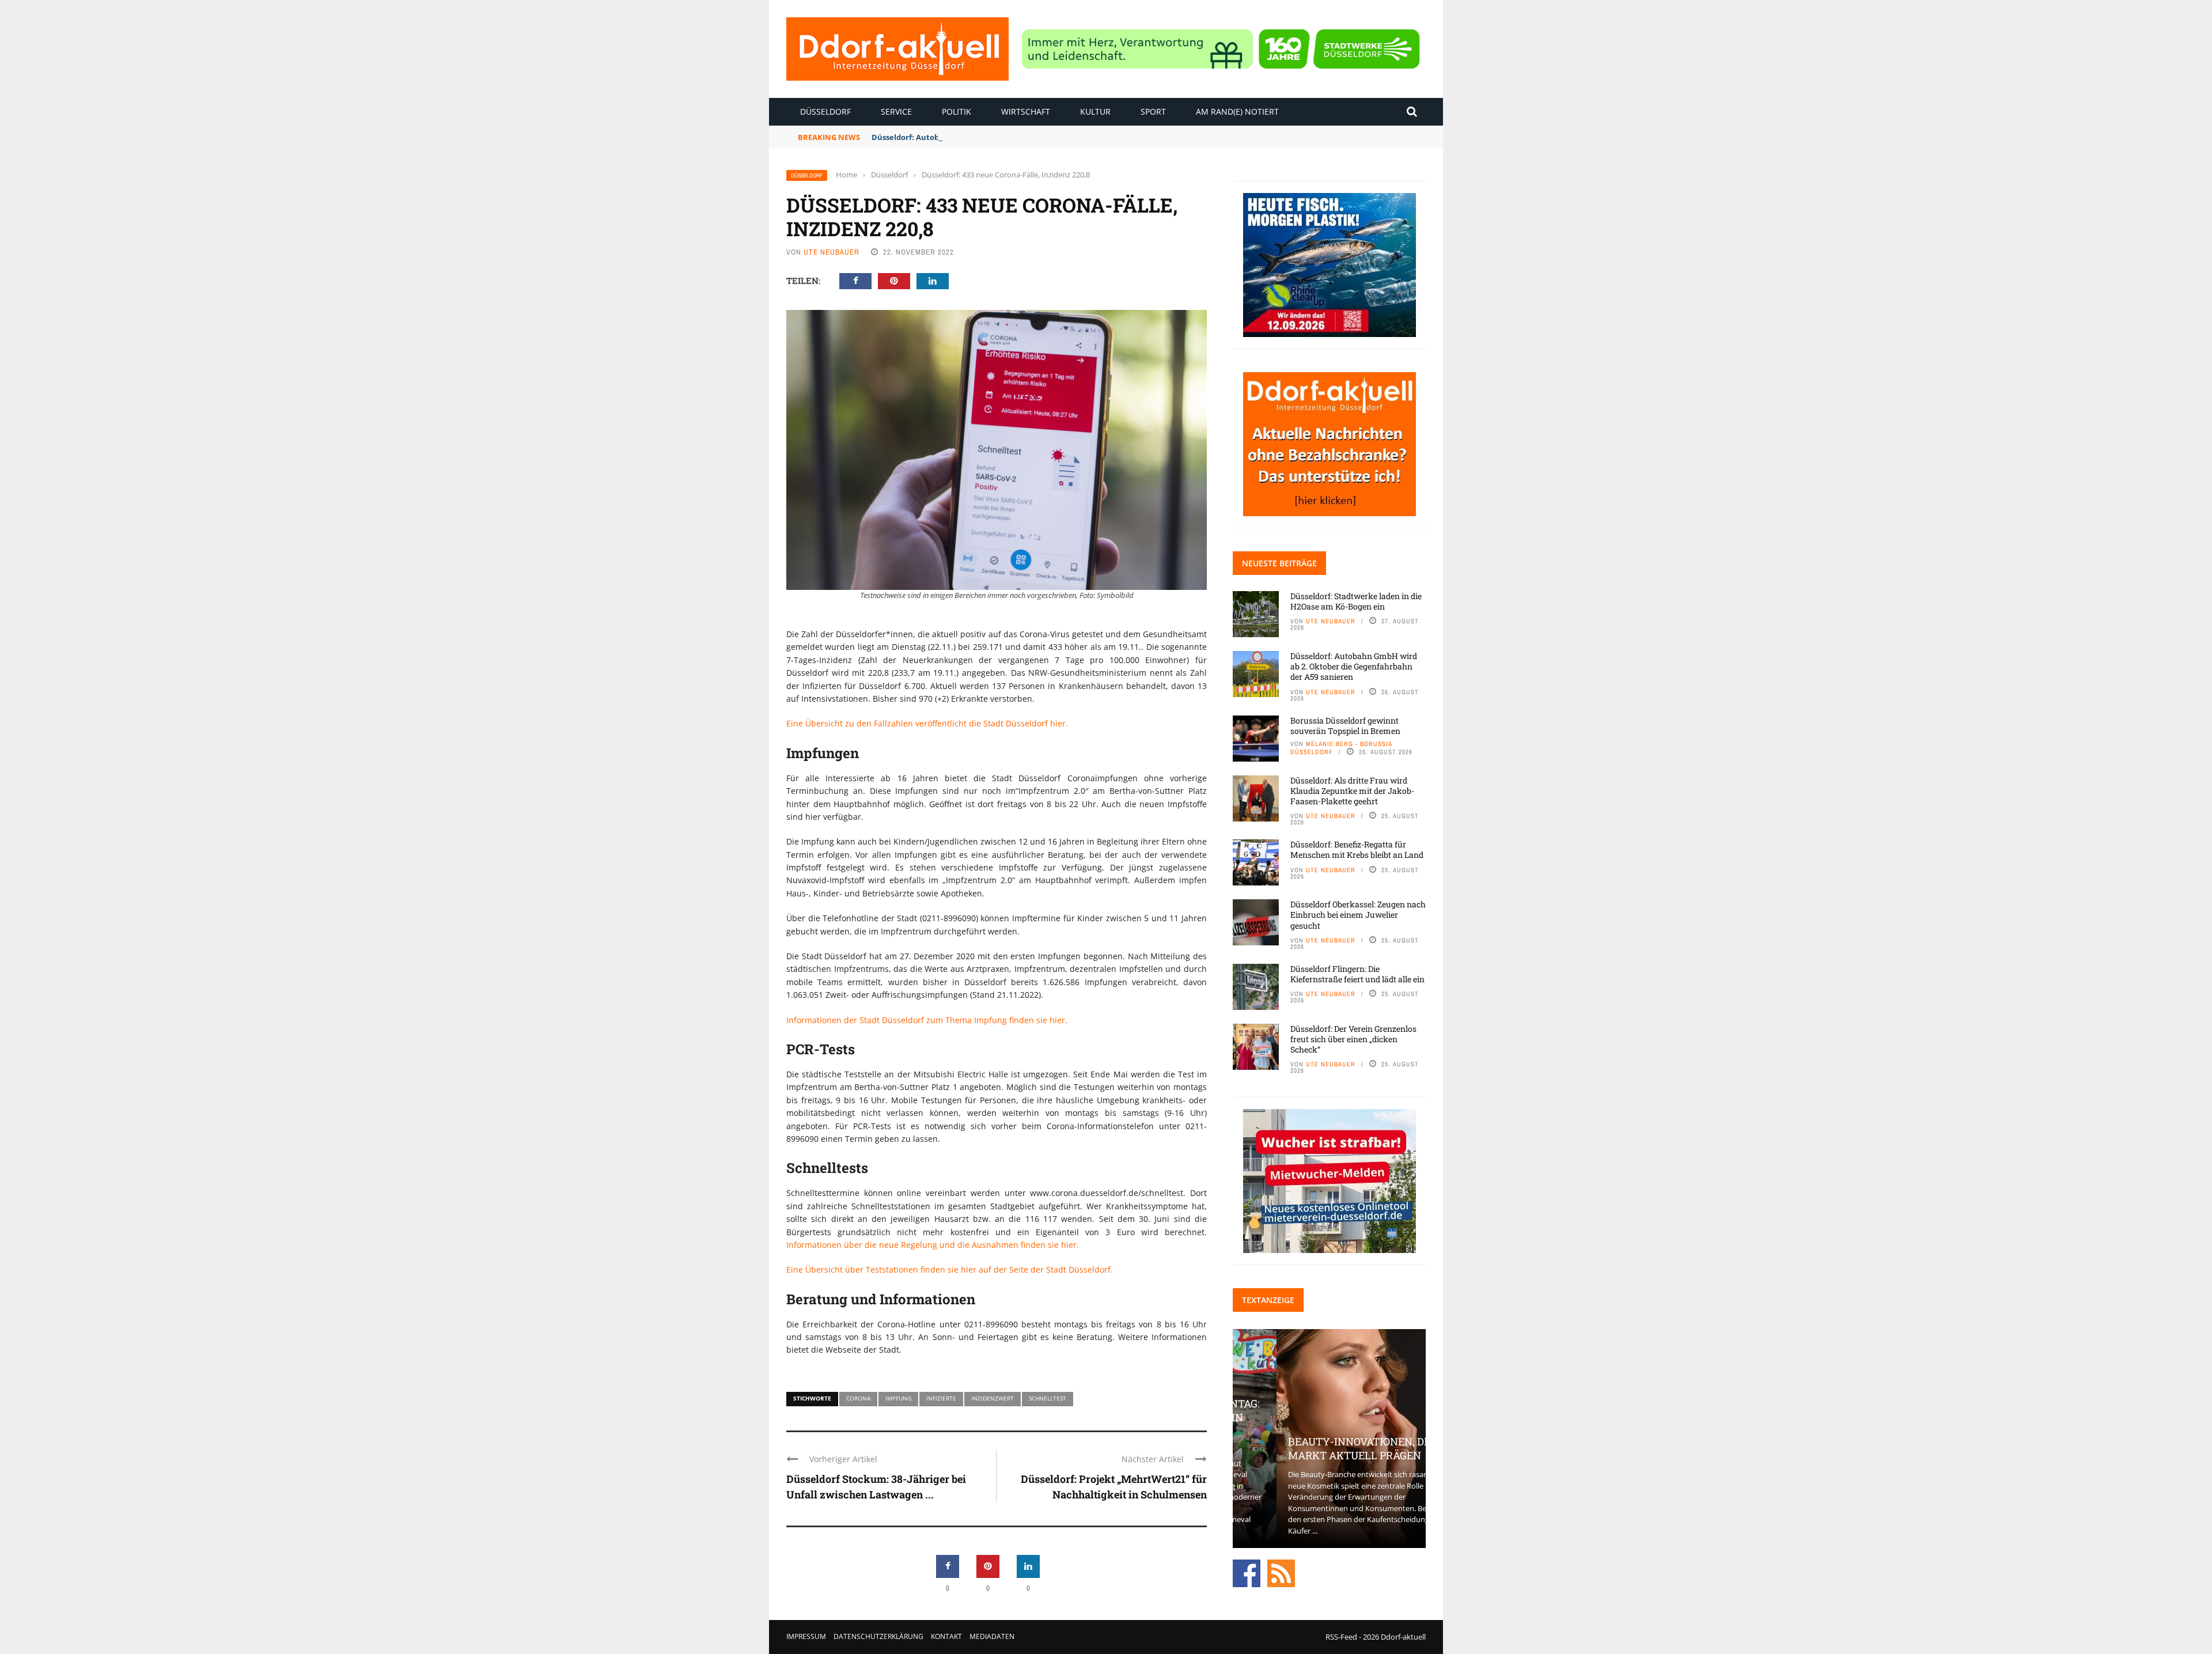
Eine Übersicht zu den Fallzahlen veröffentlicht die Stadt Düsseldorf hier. (927, 723)
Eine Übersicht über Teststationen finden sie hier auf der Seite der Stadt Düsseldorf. (950, 1269)
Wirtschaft (1026, 111)
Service (896, 111)
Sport (1153, 111)
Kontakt (946, 1636)
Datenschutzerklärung (878, 1636)
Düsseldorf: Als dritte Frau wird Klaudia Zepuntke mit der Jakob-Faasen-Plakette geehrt (1352, 791)
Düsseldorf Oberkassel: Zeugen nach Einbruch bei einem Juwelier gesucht (1358, 915)
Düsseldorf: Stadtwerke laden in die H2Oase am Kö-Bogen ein (1356, 601)
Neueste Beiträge (1279, 563)
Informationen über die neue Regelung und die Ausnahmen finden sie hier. (933, 1245)
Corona (858, 1398)
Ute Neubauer (832, 252)
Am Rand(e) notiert (1237, 111)
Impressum (806, 1636)
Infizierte (941, 1398)
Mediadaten (992, 1636)
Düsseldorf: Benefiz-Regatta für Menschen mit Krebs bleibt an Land (1357, 849)
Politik (957, 111)
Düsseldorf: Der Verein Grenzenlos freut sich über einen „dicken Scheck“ (1353, 1039)
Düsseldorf (825, 111)
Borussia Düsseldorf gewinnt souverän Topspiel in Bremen (1345, 726)
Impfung (898, 1398)
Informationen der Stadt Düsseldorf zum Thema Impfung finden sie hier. (927, 1020)
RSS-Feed (1341, 1637)
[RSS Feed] (1281, 1573)
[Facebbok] (1247, 1573)
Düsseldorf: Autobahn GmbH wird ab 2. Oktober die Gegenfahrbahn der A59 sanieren (1030, 137)
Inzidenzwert (993, 1398)
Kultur (1095, 111)
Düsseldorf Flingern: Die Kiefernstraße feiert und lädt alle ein (1357, 974)
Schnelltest (1048, 1398)
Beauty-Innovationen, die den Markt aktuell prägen (1329, 1448)
